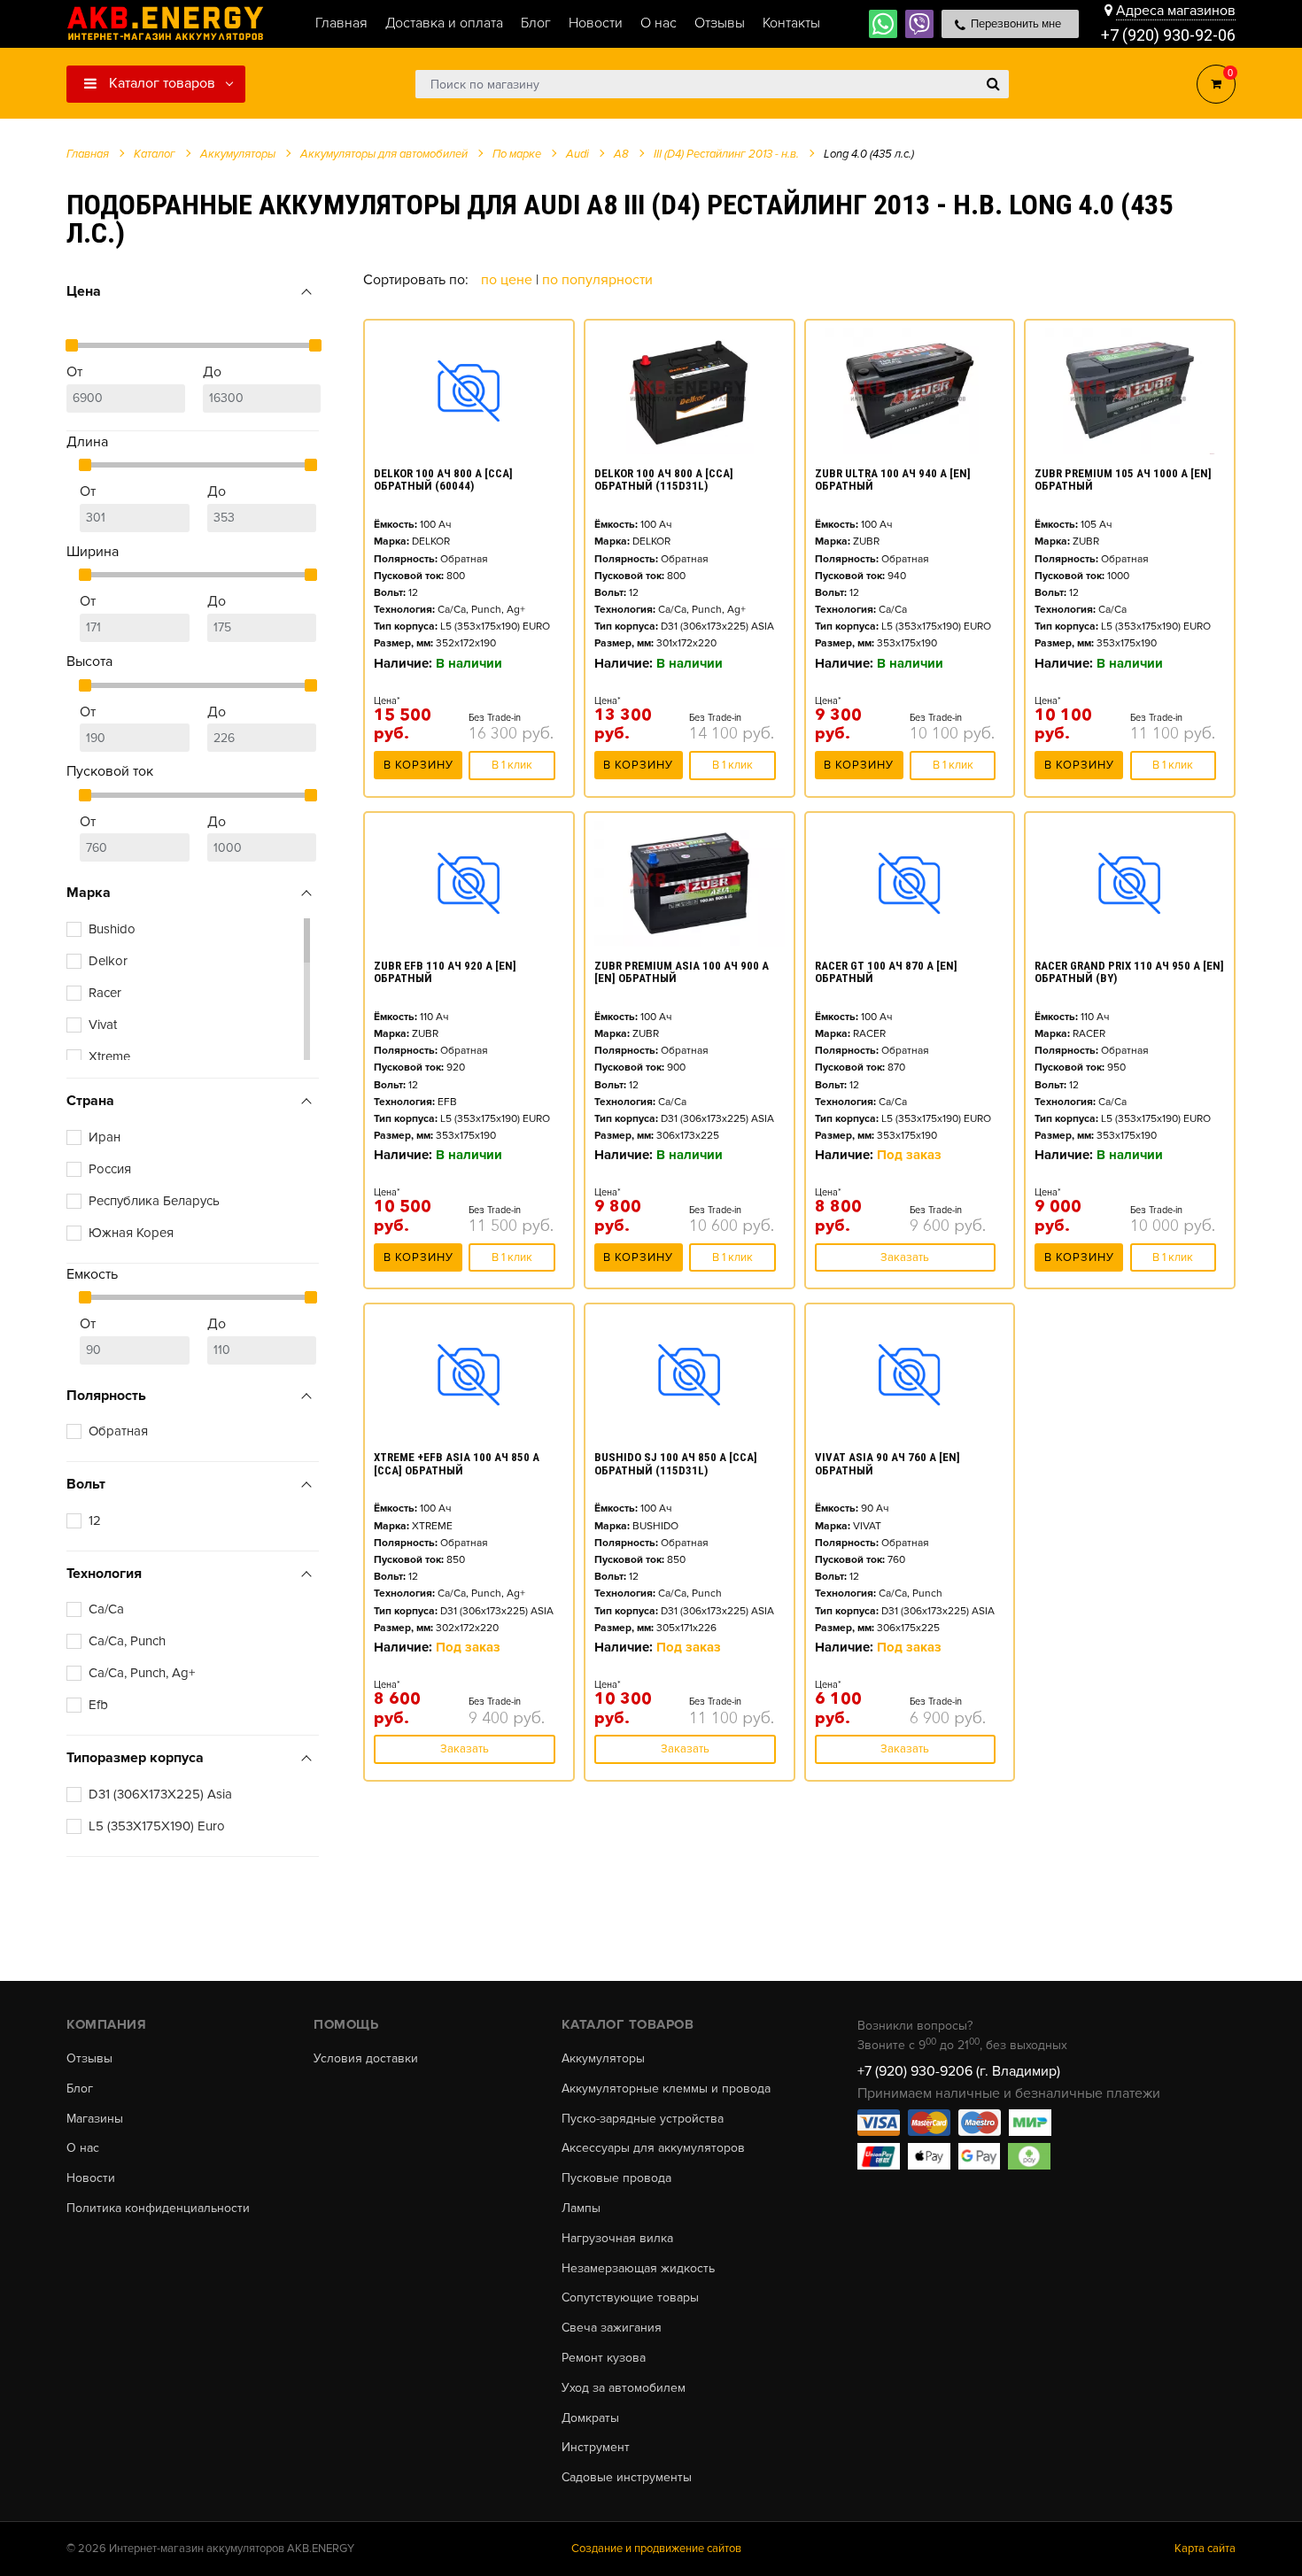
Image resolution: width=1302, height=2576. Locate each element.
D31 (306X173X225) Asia (160, 1794)
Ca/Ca (106, 1609)
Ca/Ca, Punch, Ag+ (142, 1673)
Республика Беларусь (154, 1201)
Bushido (112, 929)
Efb (98, 1705)
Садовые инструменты (627, 2478)
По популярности (597, 280)
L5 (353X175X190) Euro (157, 1826)
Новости (91, 2178)
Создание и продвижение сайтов (656, 2549)
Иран (105, 1137)
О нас (83, 2148)
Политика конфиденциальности (158, 2209)
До (212, 372)
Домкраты (590, 2418)
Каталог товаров (160, 83)
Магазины (95, 2119)
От (74, 372)
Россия (110, 1169)
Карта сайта (1205, 2549)
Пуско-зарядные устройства (643, 2119)
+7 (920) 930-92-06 (1168, 35)
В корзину (418, 765)
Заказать (905, 1257)
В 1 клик (512, 765)
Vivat (103, 1025)
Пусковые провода (616, 2178)
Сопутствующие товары (630, 2298)
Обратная (118, 1431)
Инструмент (596, 2448)
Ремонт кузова (604, 2358)
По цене (508, 280)
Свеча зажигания (612, 2328)
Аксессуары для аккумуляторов (653, 2148)
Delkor (108, 961)
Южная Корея (131, 1233)
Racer (105, 993)
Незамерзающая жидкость (638, 2269)
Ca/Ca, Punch (127, 1641)
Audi (577, 154)
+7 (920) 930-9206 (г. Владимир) (959, 2071)
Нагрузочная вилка (617, 2239)
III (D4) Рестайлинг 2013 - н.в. (726, 154)
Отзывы (89, 2059)
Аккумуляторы (603, 2059)
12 (95, 1520)
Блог (80, 2089)
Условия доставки (366, 2059)
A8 (621, 154)
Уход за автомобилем (624, 2388)
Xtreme (109, 1056)
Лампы (581, 2209)
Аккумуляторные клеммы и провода (666, 2089)
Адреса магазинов (1176, 11)
